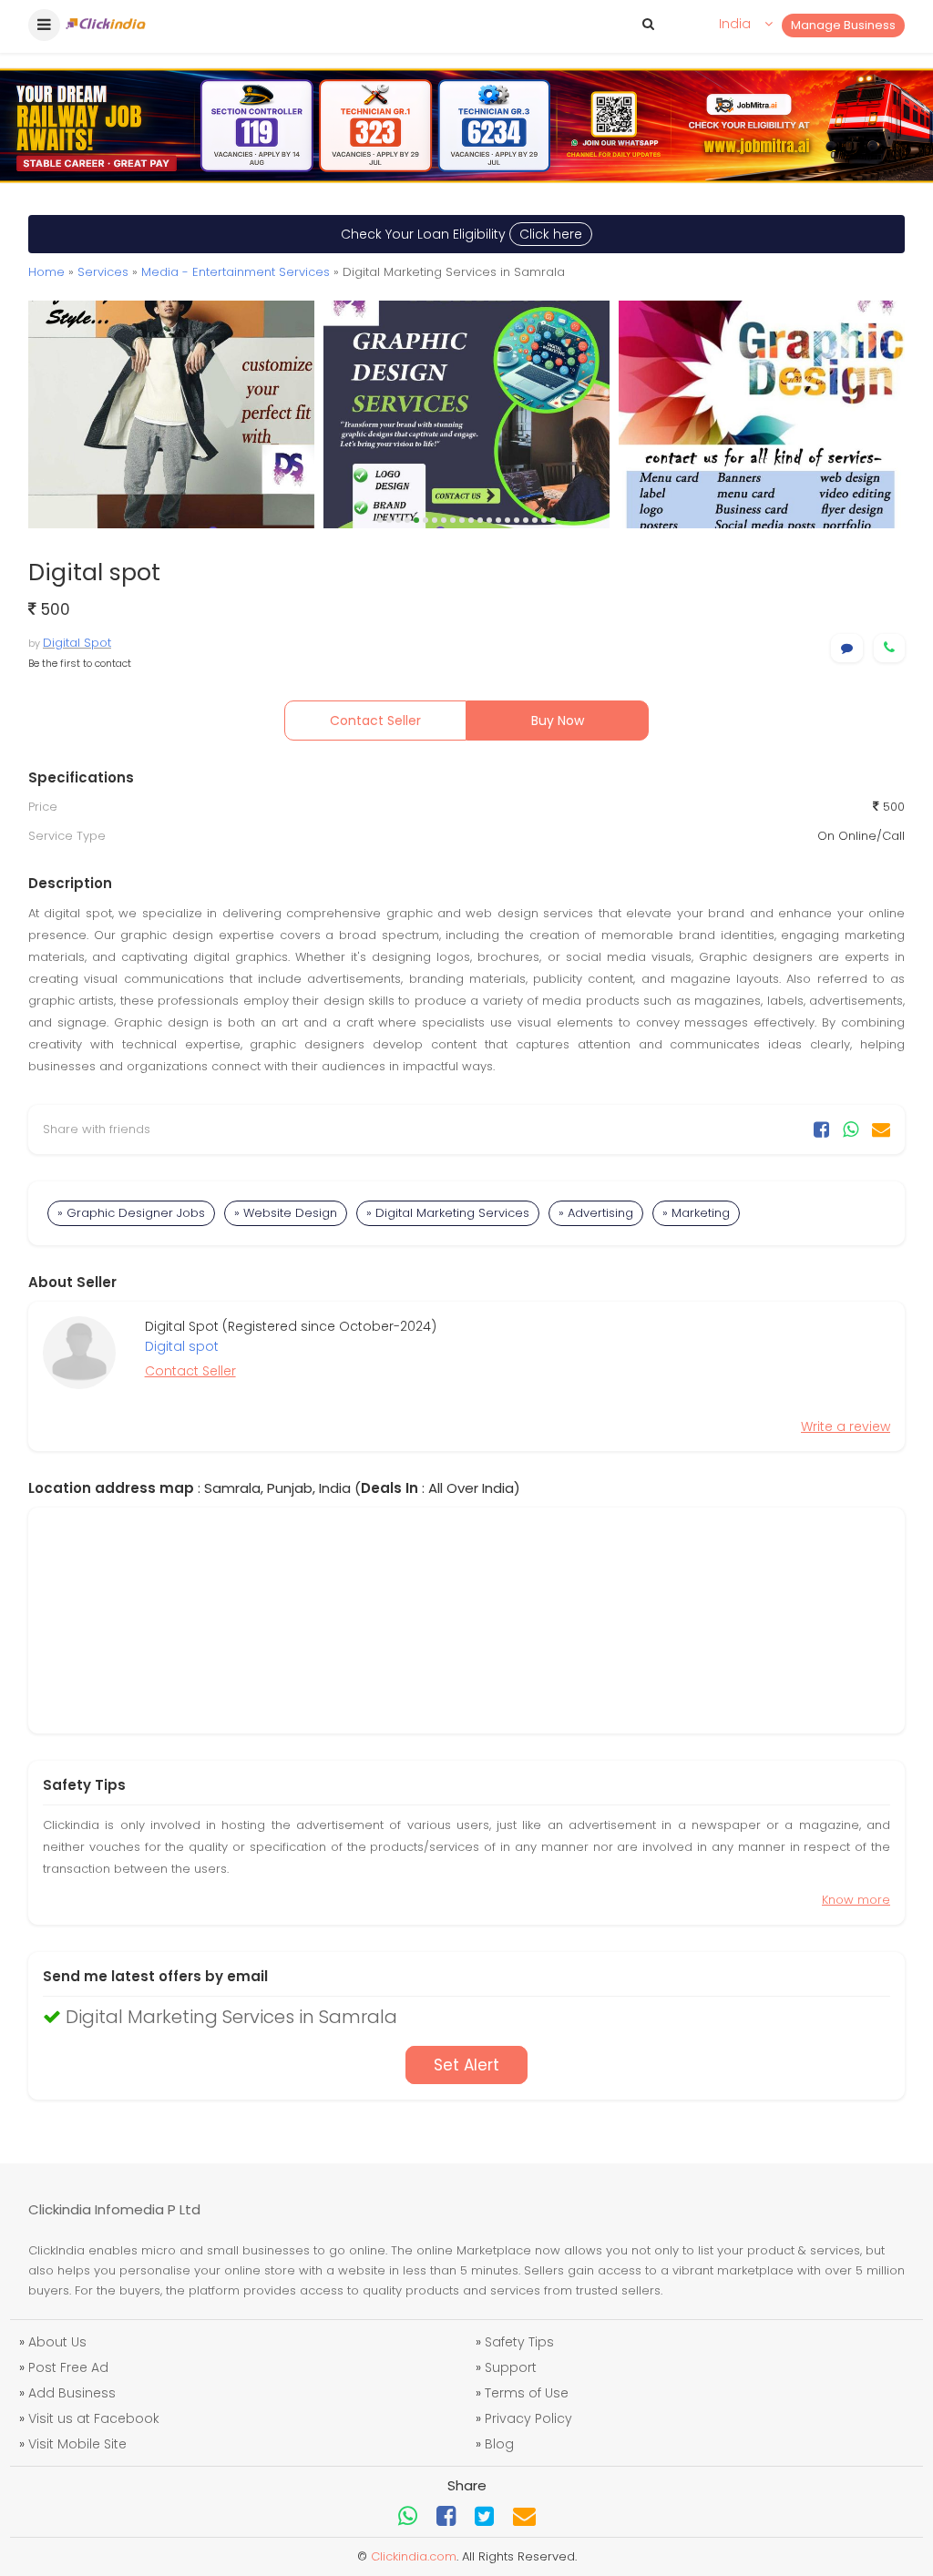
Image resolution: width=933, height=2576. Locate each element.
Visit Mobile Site (77, 2444)
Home (46, 272)
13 (489, 520)
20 (553, 520)
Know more (856, 1900)
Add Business (72, 2393)
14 (498, 520)
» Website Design (286, 1213)
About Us (57, 2342)
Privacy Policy (528, 2418)
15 (508, 520)
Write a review (846, 1426)
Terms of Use (527, 2393)
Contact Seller (375, 721)
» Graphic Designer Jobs (131, 1213)
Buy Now (558, 721)
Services (103, 272)
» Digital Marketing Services (448, 1213)
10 (462, 520)
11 (471, 520)
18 (535, 520)
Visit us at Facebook (94, 2418)
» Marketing (696, 1213)
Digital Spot (77, 643)
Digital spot (182, 1346)
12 (480, 520)
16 (517, 520)
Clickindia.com (414, 2556)
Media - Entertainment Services (236, 272)
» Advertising (596, 1213)
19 (544, 520)
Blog (499, 2444)
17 (526, 520)
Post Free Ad (68, 2367)
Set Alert (466, 2065)
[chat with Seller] (847, 648)
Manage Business (843, 25)
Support (511, 2367)
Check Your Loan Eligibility (461, 234)
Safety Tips (519, 2342)
